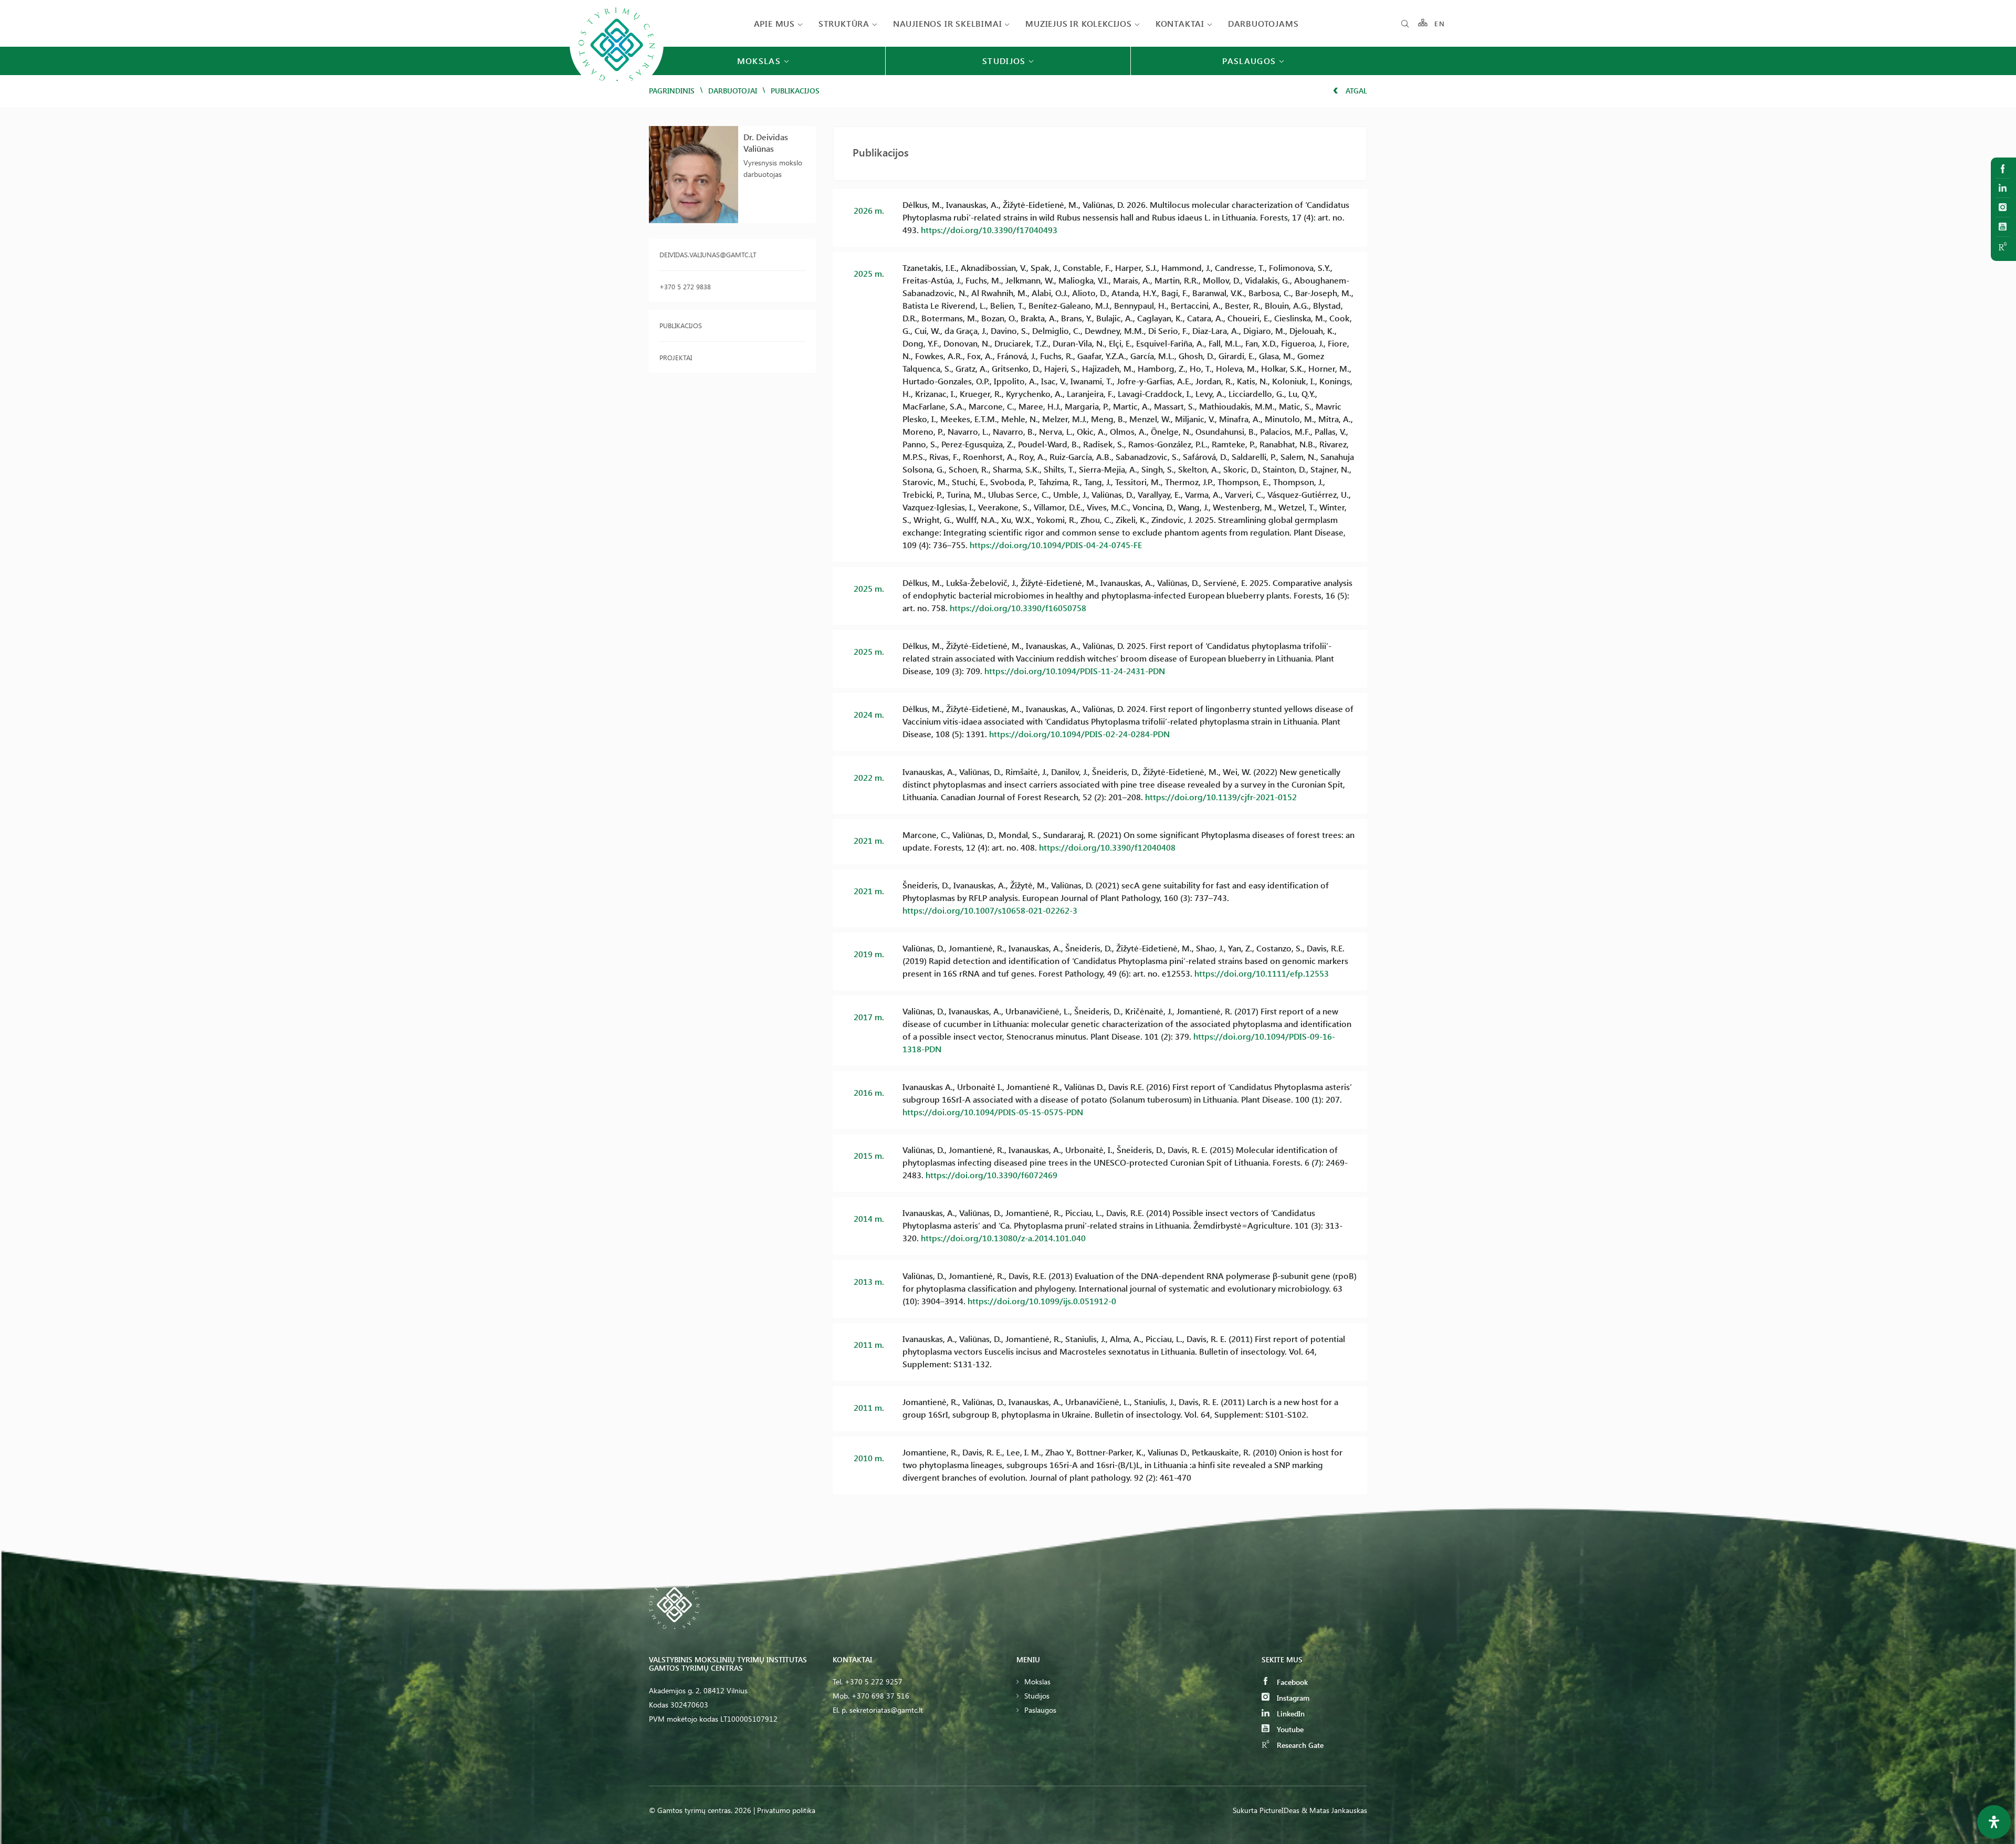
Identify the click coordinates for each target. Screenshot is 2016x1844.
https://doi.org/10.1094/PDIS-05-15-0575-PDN (993, 1112)
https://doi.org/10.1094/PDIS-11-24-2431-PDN (1075, 671)
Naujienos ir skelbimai (948, 23)
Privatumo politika (786, 1810)
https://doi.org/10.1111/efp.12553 (1262, 973)
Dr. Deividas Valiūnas (766, 143)
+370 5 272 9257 (874, 1681)
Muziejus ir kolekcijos (1079, 23)
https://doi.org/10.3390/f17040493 (989, 230)
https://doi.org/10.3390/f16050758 (1018, 608)
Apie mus (774, 23)
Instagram (1292, 1698)
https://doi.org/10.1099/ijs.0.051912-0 (1042, 1301)
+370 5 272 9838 (685, 286)
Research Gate (1299, 1745)
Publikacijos (681, 325)
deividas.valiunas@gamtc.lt (708, 254)
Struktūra (844, 23)
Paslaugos (1040, 1710)
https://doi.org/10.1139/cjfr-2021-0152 (1221, 797)
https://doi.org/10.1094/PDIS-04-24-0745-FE (1056, 545)
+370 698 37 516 (880, 1696)
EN (1440, 23)
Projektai (676, 357)
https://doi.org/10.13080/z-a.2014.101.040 (1003, 1238)
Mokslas (1037, 1681)
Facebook (1291, 1682)
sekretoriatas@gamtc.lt (886, 1710)
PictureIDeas (1279, 1810)
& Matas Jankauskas (1334, 1810)
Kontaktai (1180, 23)
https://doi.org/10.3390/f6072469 (991, 1175)
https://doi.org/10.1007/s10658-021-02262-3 (990, 910)
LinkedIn (1290, 1714)
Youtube (1289, 1729)
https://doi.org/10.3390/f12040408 (1107, 847)
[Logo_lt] (617, 90)
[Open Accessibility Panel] (1994, 1822)
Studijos (1037, 1696)
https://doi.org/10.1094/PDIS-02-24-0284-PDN (1079, 734)
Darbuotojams (1263, 23)
